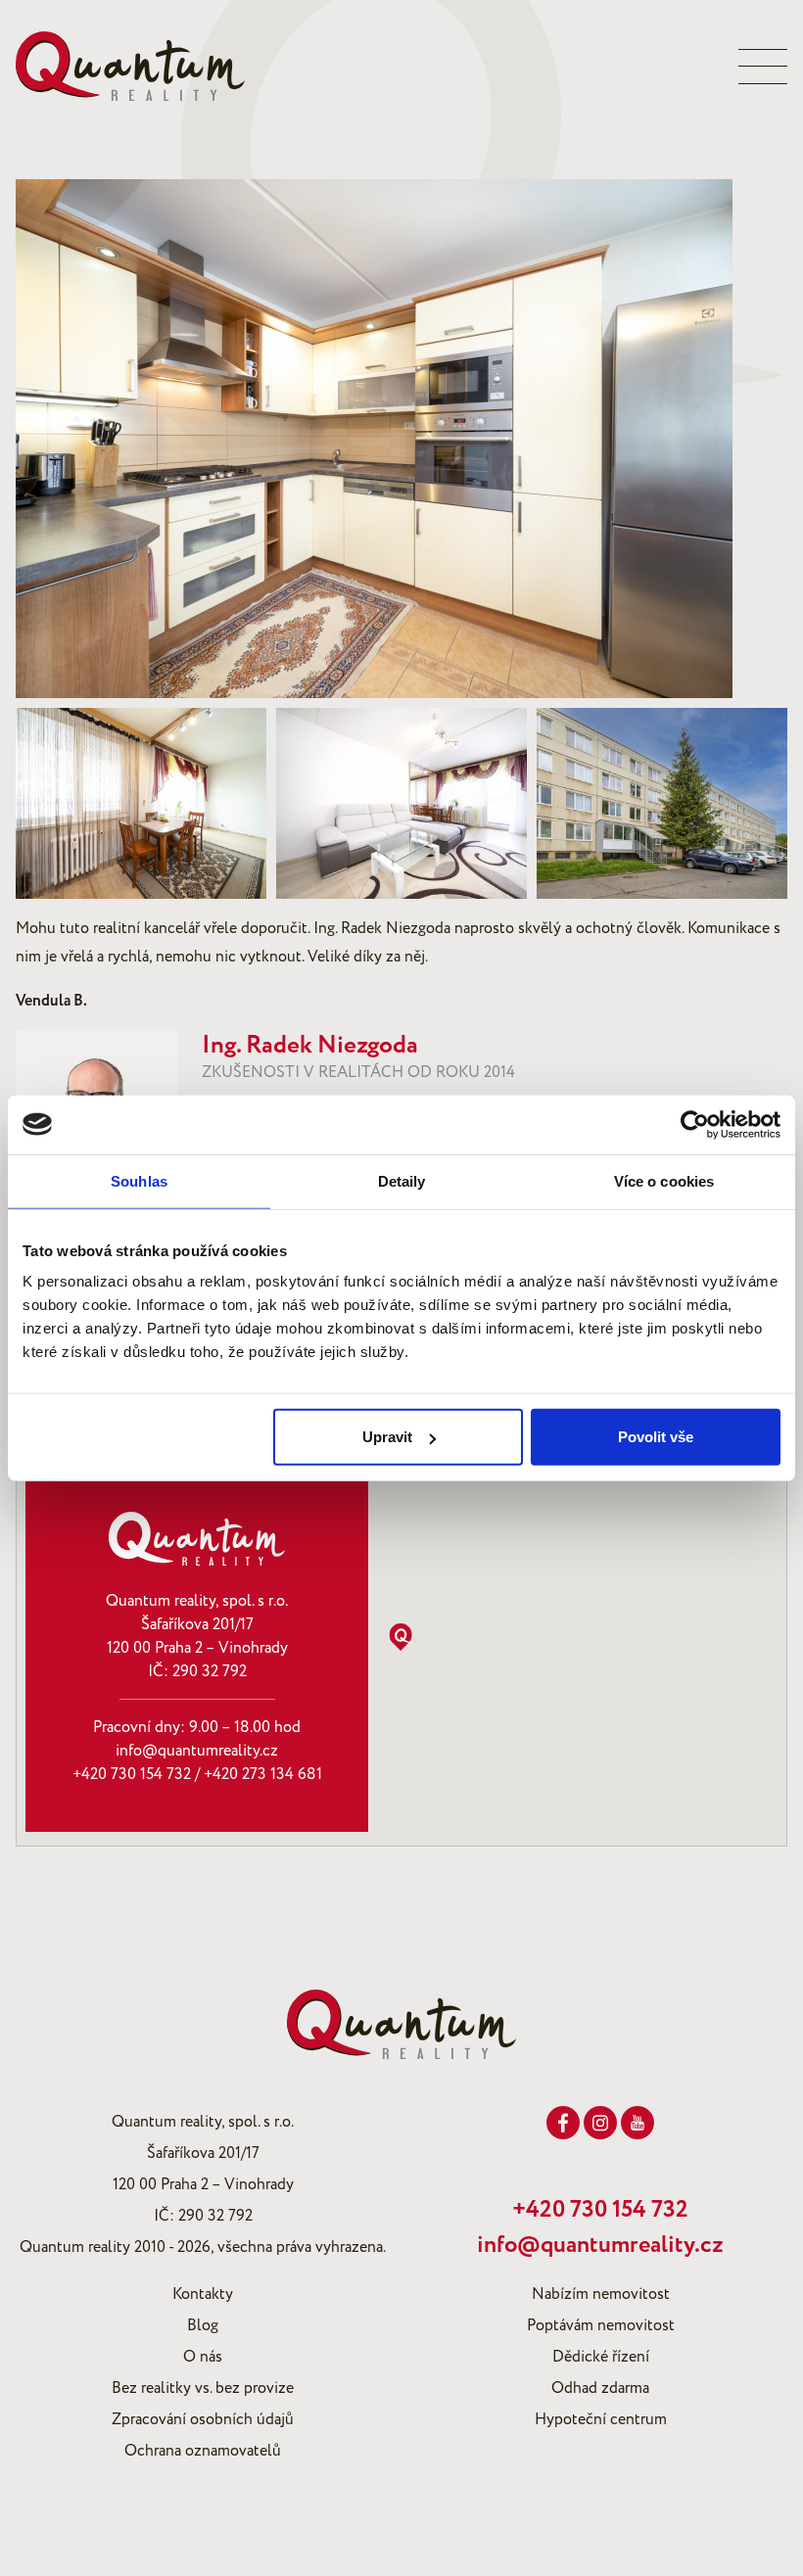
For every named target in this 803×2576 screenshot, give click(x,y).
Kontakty (203, 2294)
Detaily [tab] (402, 1180)
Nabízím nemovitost (601, 2294)
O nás (203, 2357)
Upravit (387, 1437)
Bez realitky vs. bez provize (203, 2388)
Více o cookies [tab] (664, 1180)
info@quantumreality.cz (197, 1751)
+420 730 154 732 (132, 1774)
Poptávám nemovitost (601, 2325)
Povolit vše (656, 1437)
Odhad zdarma (600, 2388)
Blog (203, 2325)
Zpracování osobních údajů (203, 2419)
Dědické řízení (601, 2357)
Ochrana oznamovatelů (203, 2451)
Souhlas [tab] (139, 1180)
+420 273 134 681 (263, 1774)
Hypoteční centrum (601, 2419)
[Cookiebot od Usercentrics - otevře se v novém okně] (695, 1124)
